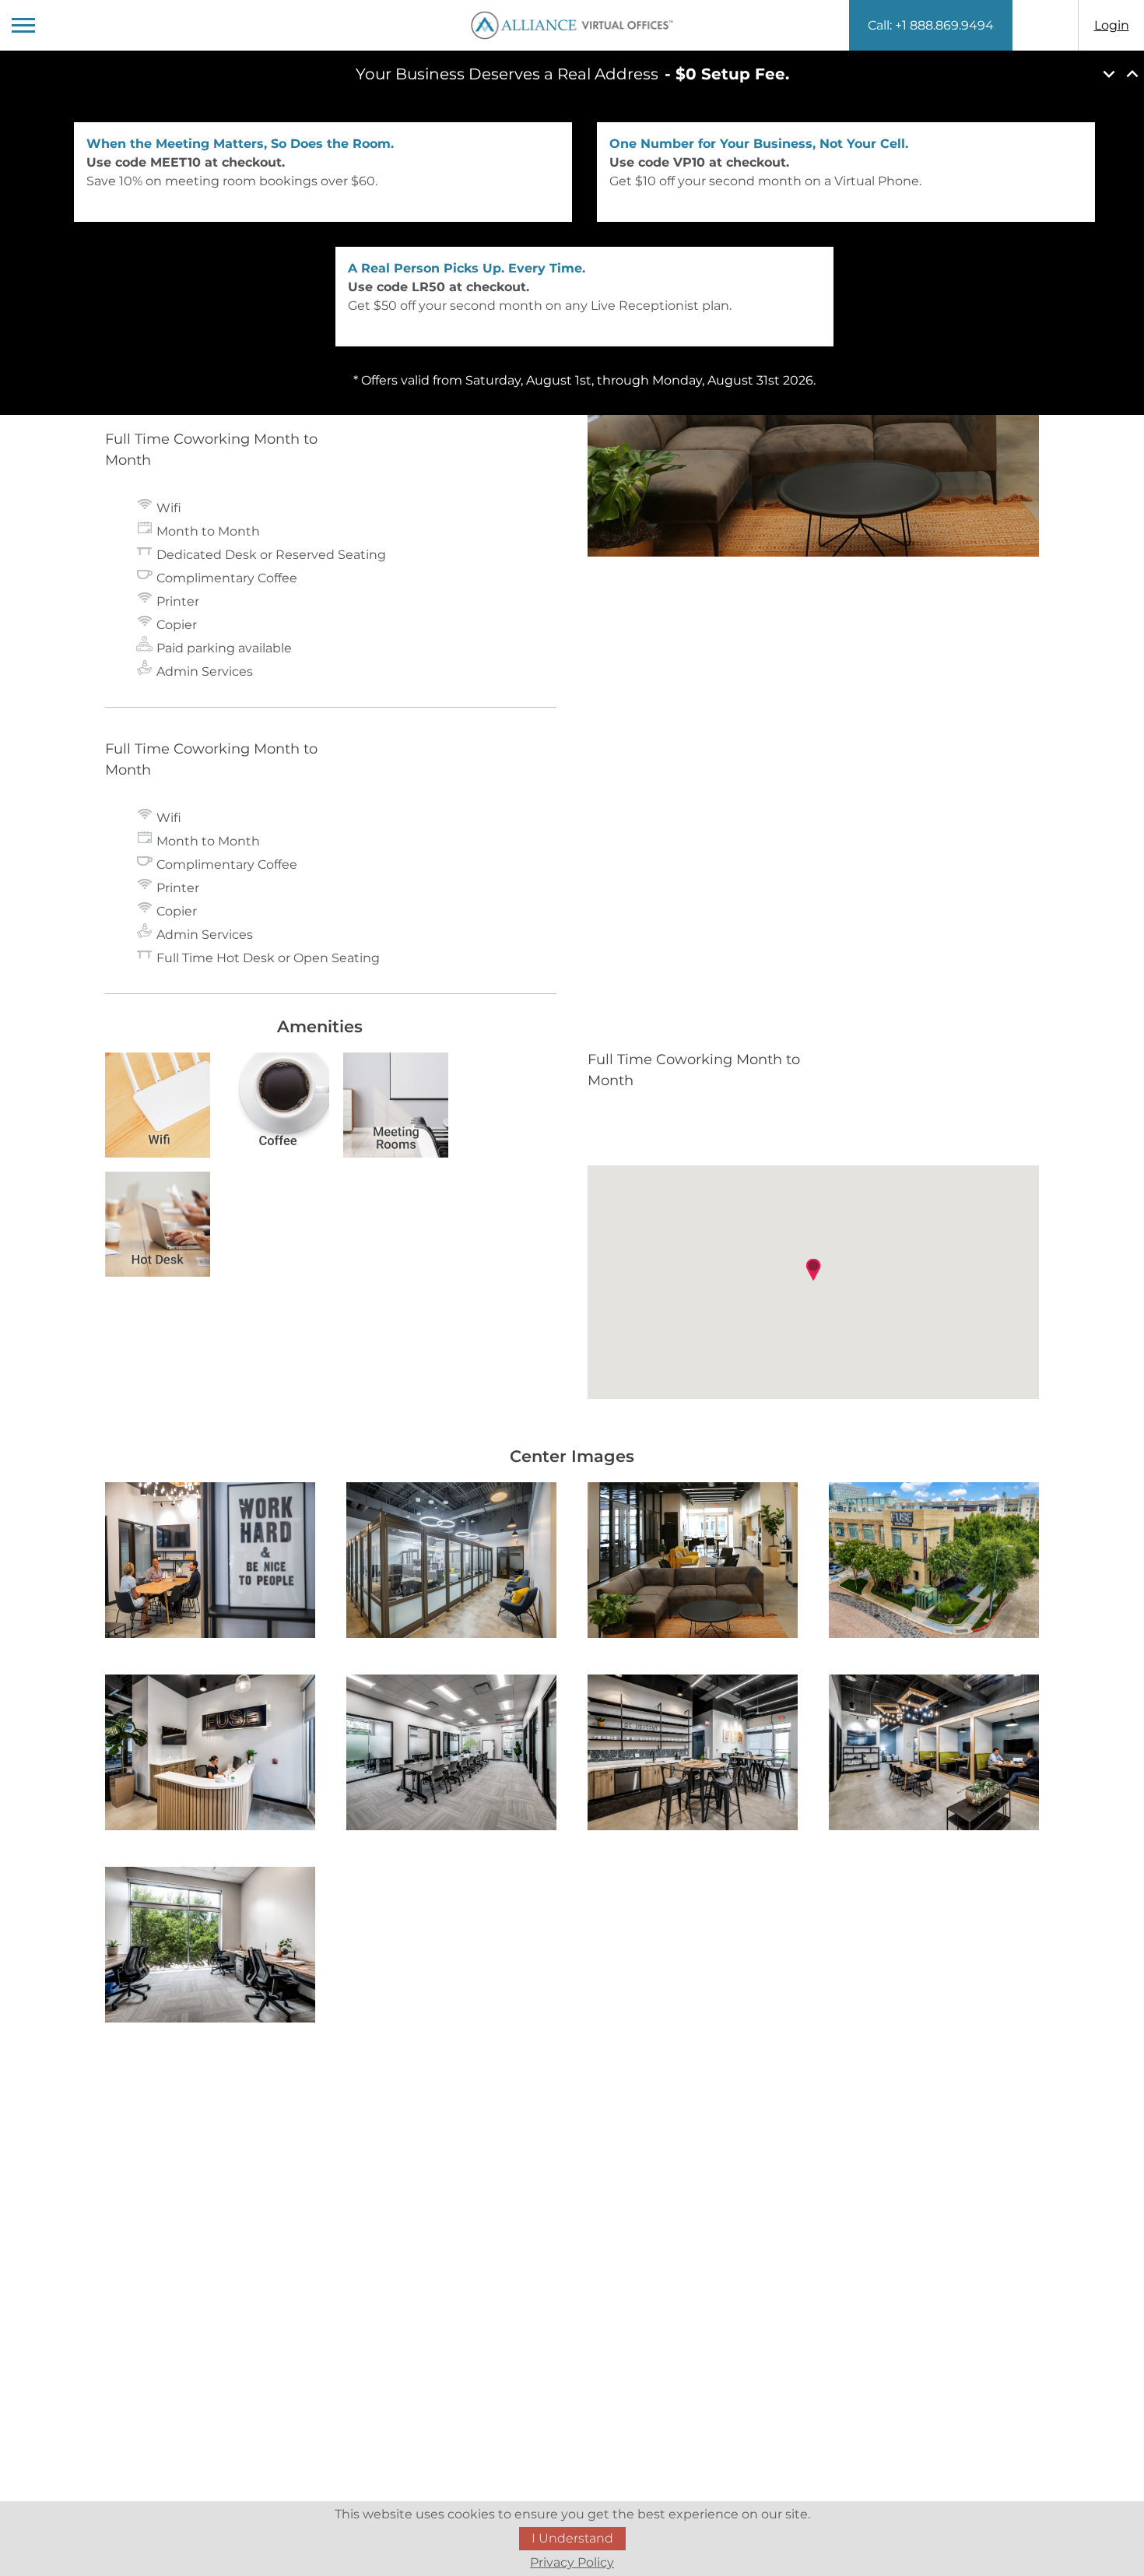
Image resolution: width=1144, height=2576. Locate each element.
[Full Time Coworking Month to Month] (210, 1563)
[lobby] (210, 1755)
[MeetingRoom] (451, 1755)
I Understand (572, 2538)
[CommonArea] (934, 1755)
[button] (813, 1270)
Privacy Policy (572, 2562)
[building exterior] (934, 1563)
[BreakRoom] (693, 1755)
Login (1112, 25)
